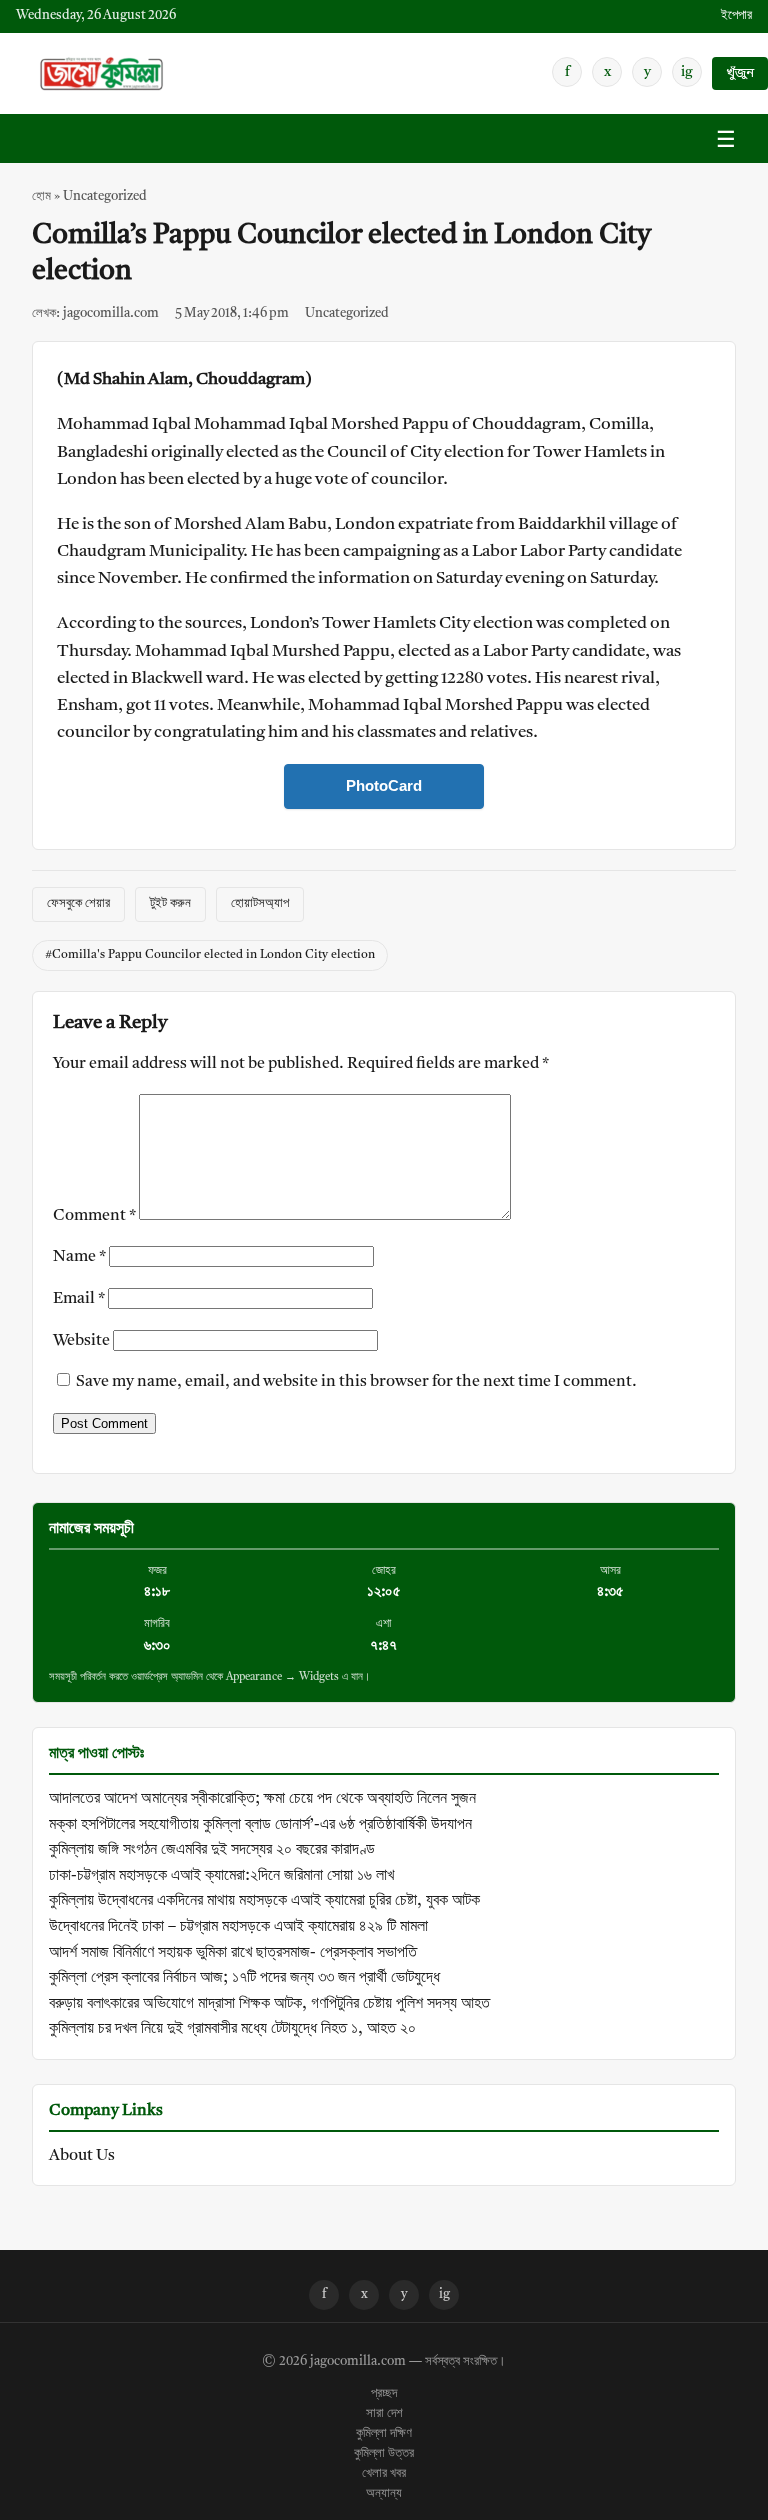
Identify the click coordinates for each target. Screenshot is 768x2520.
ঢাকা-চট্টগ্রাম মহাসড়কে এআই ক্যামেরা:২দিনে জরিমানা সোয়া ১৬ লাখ (221, 1876)
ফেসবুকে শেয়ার (78, 903)
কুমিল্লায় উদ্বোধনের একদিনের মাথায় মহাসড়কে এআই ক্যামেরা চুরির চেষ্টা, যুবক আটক (264, 1901)
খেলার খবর (384, 2474)
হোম (41, 196)
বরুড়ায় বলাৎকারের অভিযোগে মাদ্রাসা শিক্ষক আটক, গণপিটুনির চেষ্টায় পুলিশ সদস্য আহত (269, 2004)
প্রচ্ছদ (384, 2394)
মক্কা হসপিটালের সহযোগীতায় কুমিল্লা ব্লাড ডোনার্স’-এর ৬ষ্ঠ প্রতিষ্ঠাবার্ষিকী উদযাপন (260, 1825)
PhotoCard (384, 785)
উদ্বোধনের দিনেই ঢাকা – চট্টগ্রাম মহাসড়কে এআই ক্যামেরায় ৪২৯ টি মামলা (238, 1927)
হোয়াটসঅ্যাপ (260, 903)
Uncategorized (105, 196)
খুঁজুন (740, 73)
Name (79, 1257)
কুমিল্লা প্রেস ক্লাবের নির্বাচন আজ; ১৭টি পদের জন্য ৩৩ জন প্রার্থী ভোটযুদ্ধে (244, 1978)
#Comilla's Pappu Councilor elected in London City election (210, 955)
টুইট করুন (170, 903)
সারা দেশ (384, 2414)
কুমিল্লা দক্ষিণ (384, 2434)
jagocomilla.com (358, 2362)
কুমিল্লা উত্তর (384, 2454)
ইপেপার (736, 15)
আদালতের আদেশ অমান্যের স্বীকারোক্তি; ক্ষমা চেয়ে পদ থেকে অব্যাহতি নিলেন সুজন (262, 1799)
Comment (94, 1216)
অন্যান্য (384, 2494)
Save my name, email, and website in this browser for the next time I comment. (356, 1382)
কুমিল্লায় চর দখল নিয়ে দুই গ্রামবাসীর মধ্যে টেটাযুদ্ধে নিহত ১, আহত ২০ (232, 2029)
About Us (82, 2156)
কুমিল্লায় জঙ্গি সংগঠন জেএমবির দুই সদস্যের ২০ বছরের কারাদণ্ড (212, 1850)
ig (687, 72)
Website (81, 1341)
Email (79, 1299)
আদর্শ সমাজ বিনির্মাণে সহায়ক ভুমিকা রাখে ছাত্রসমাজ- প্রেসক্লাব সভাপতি (233, 1953)
